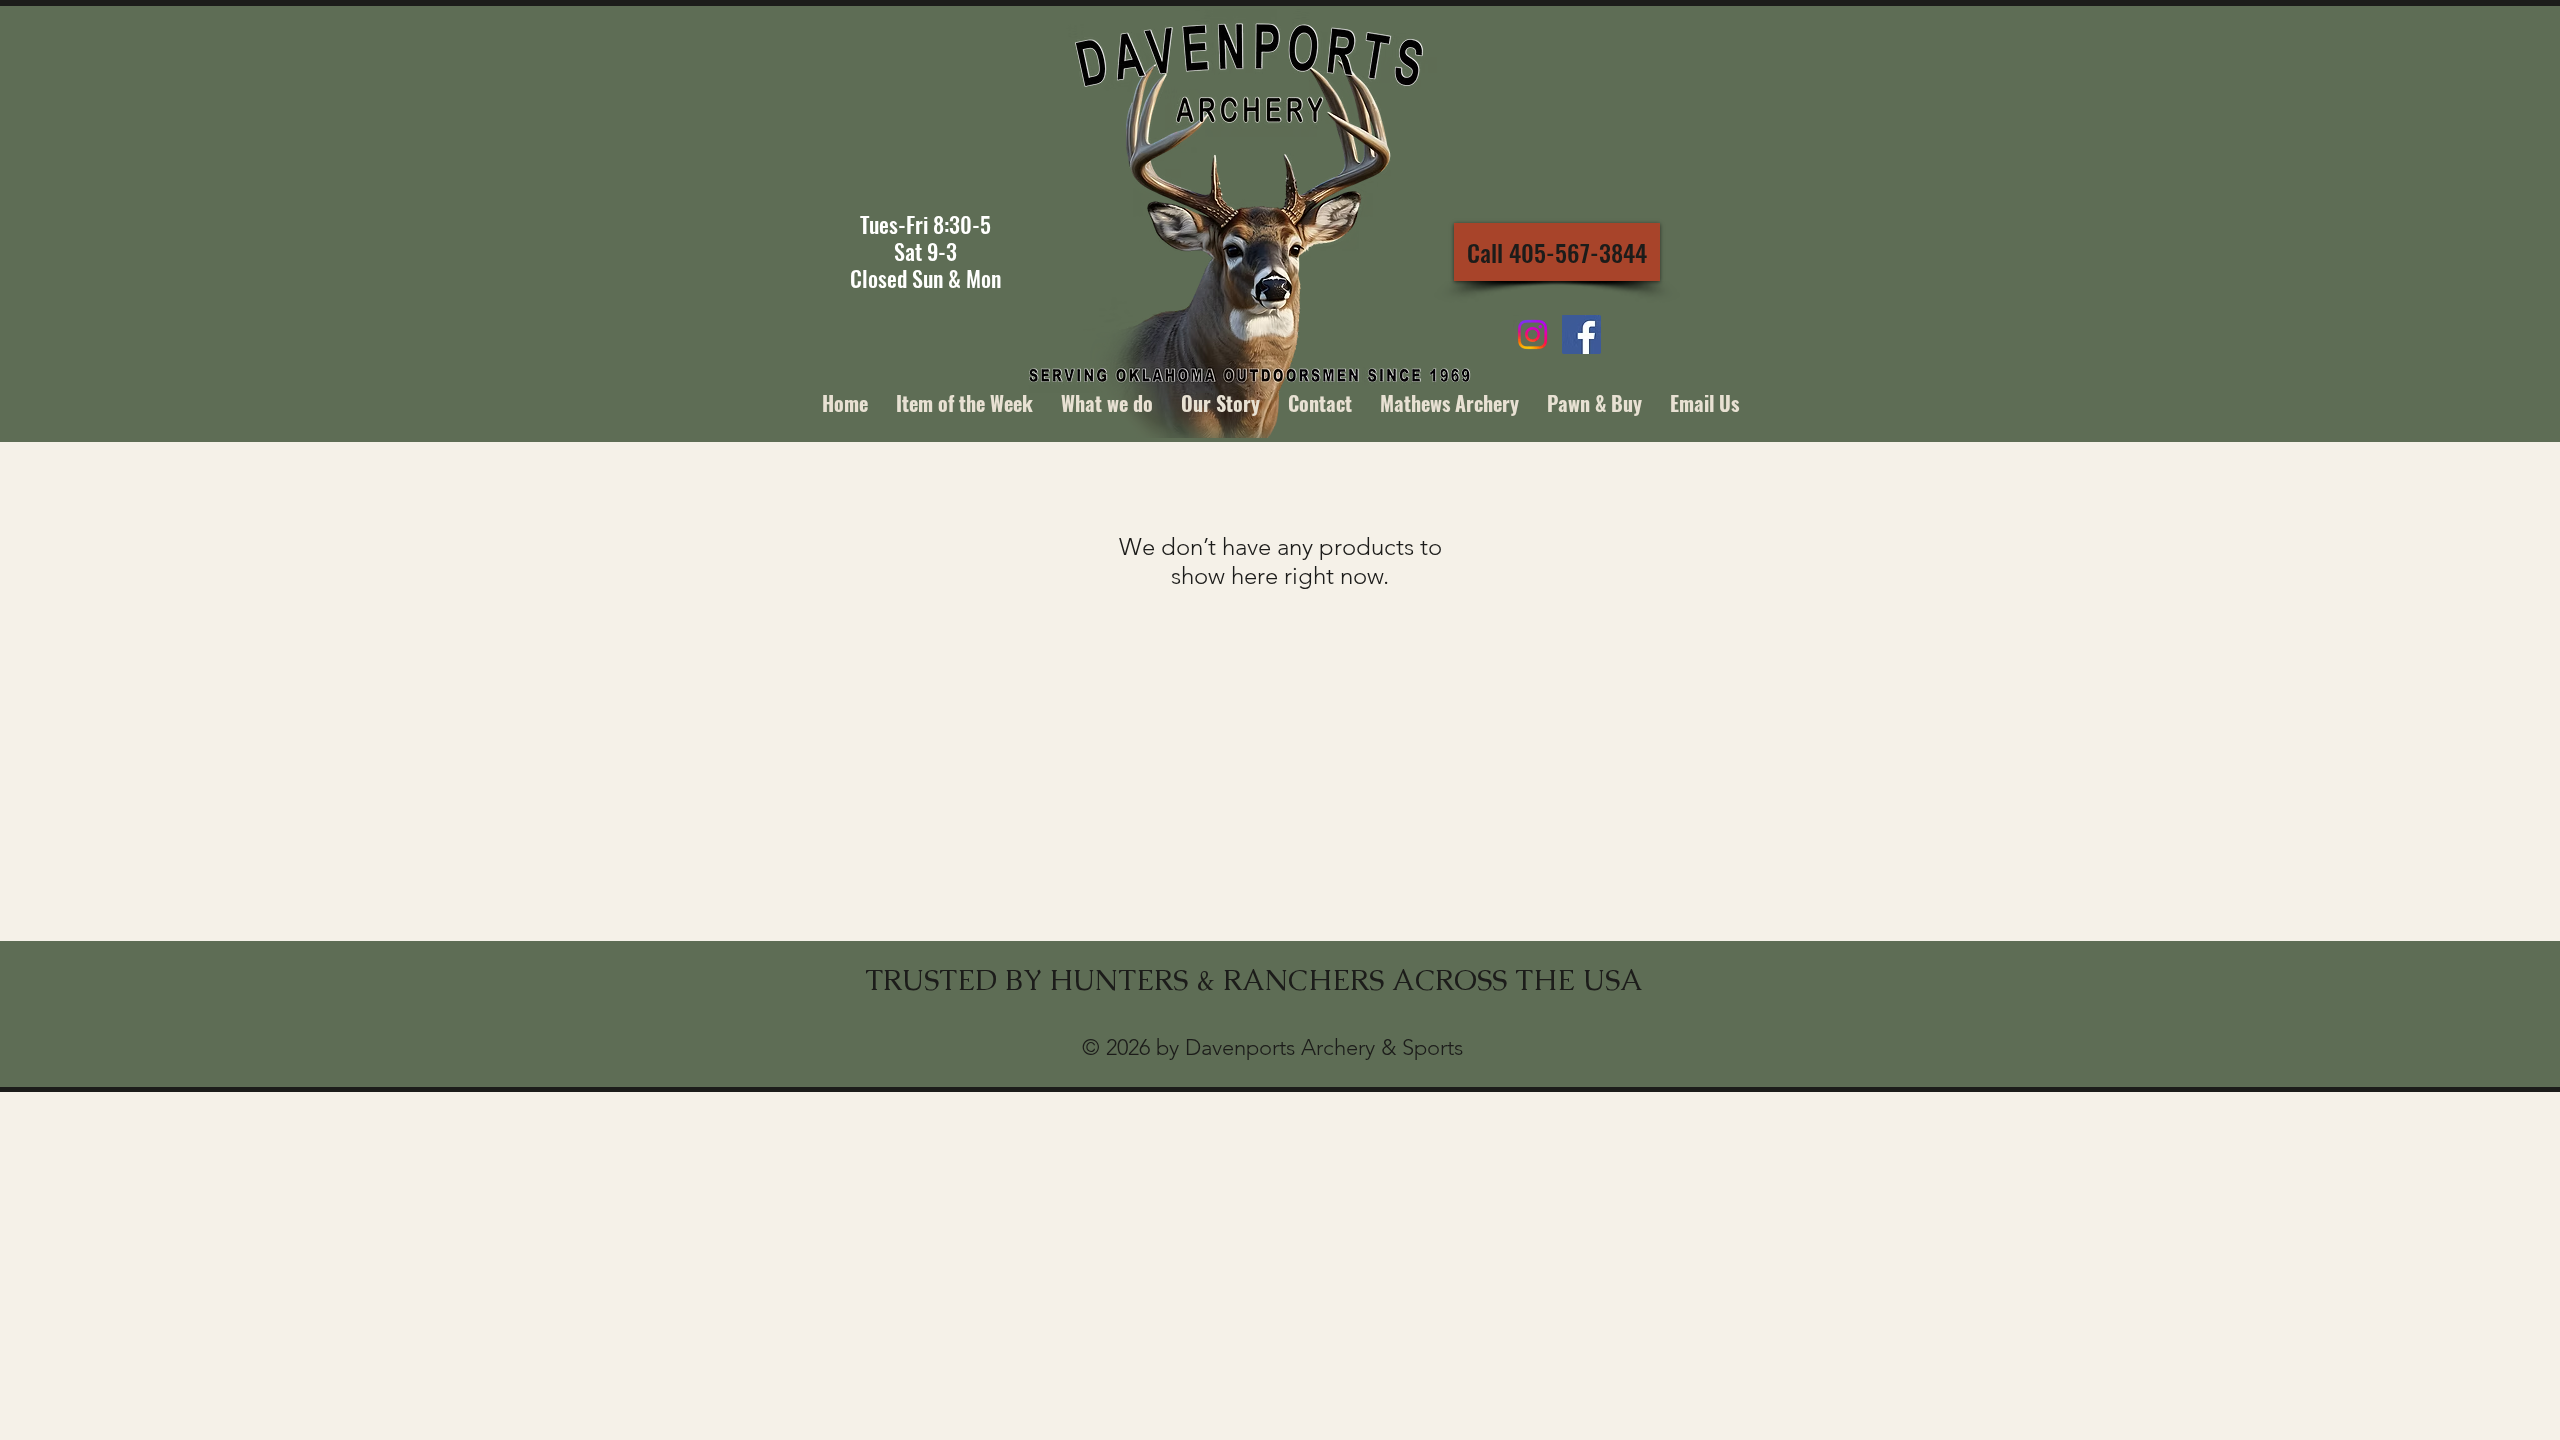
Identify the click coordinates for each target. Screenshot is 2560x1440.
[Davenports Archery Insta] (1532, 334)
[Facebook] (1581, 334)
